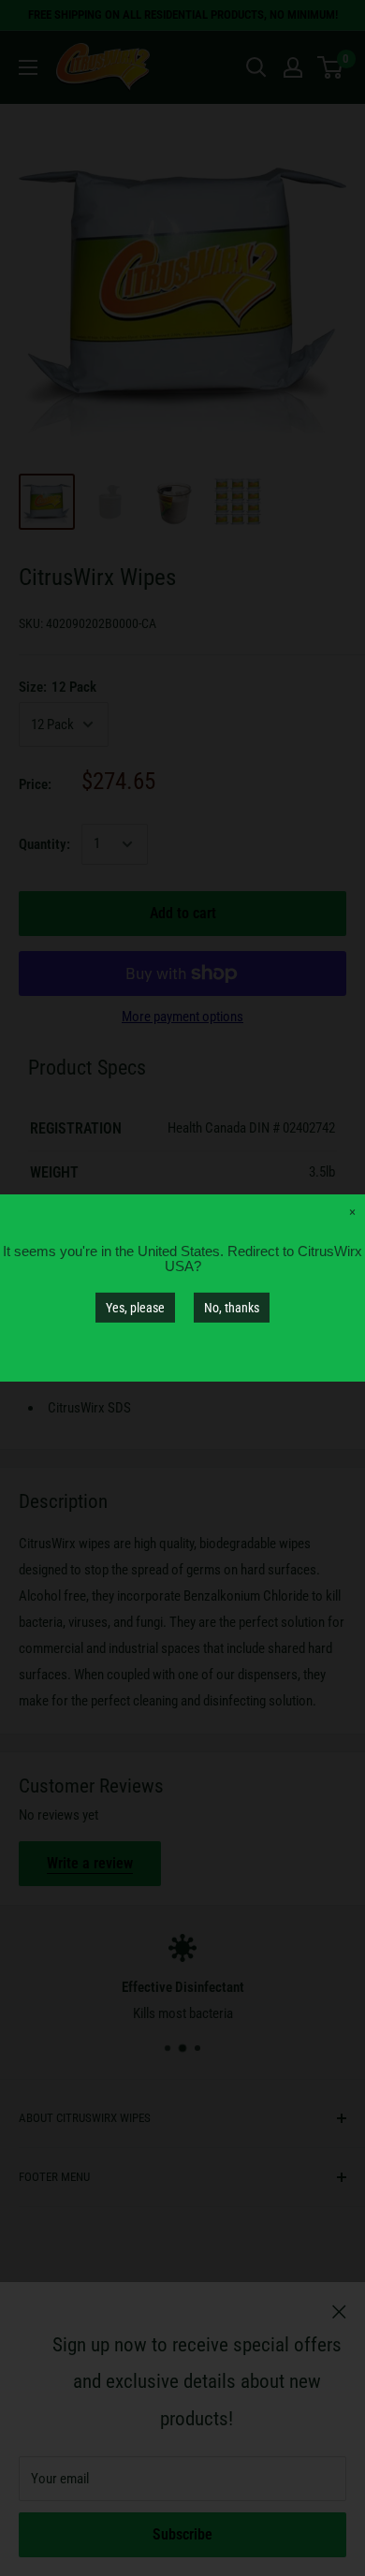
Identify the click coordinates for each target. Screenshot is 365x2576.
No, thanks (232, 1308)
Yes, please (135, 1308)
